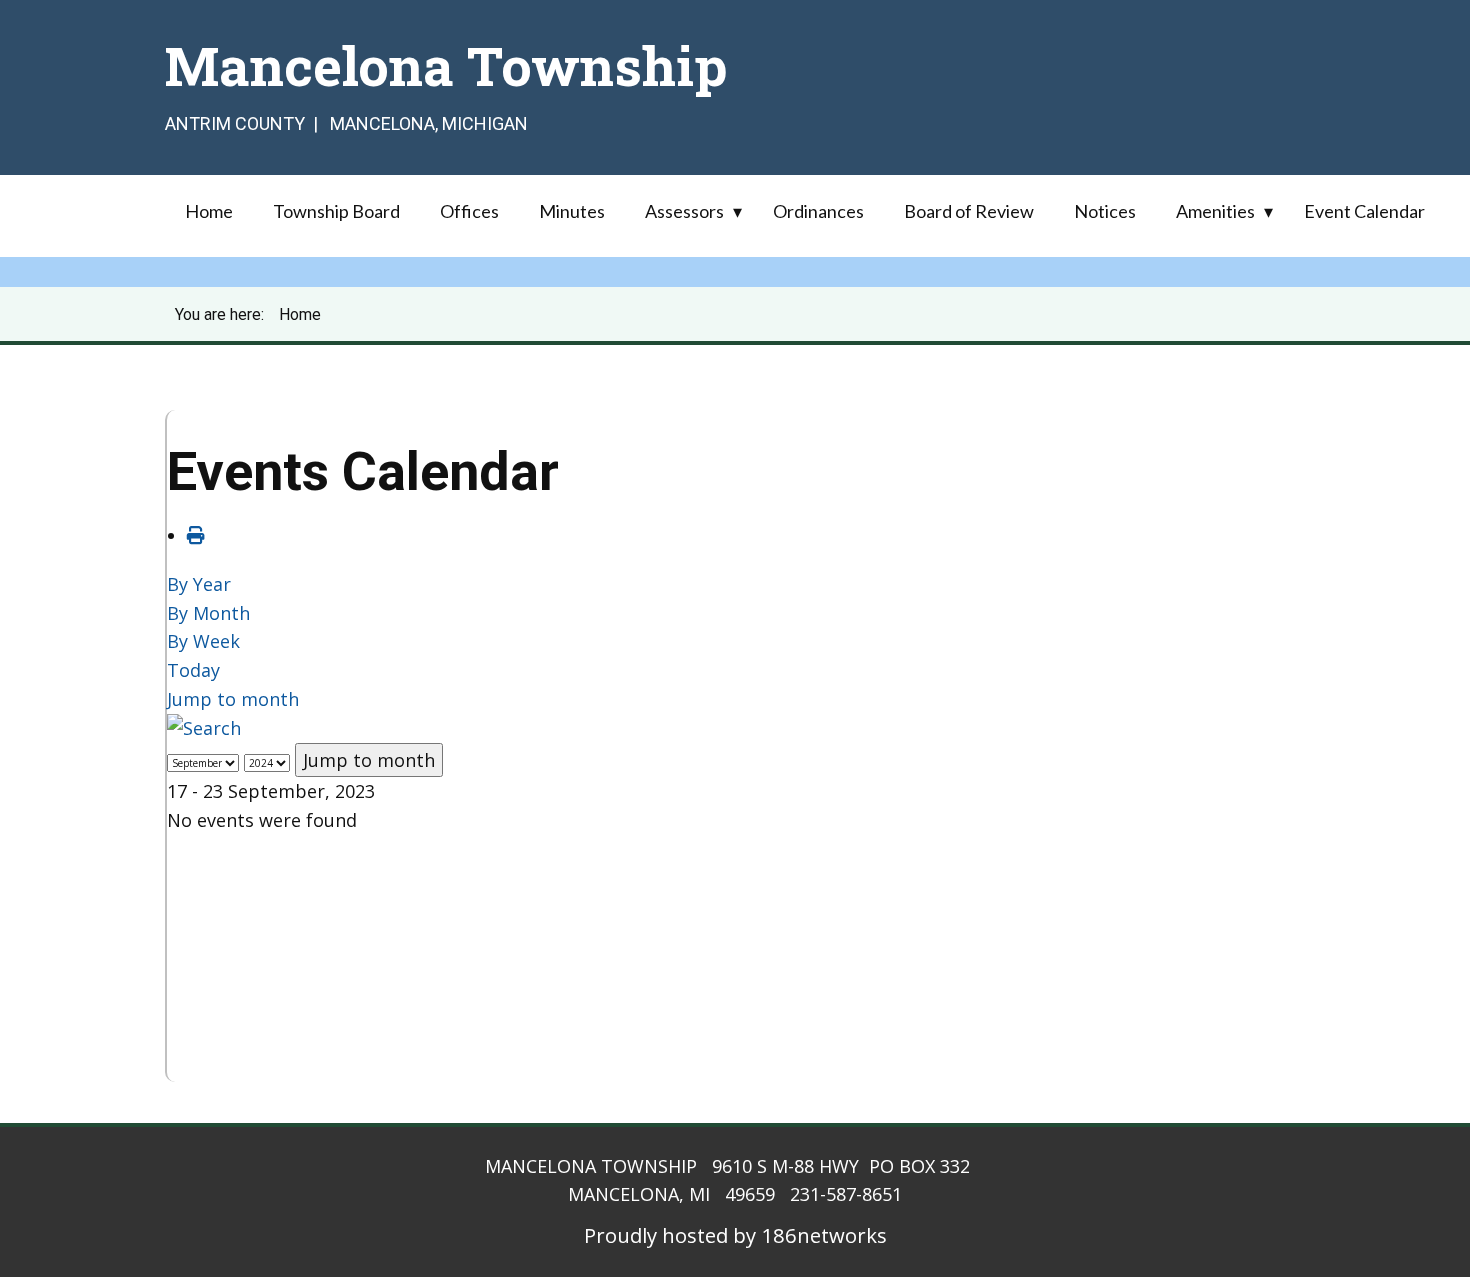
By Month (208, 613)
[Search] (204, 728)
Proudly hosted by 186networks (735, 1235)
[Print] (196, 535)
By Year (199, 584)
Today (193, 670)
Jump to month (233, 699)
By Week (203, 641)
